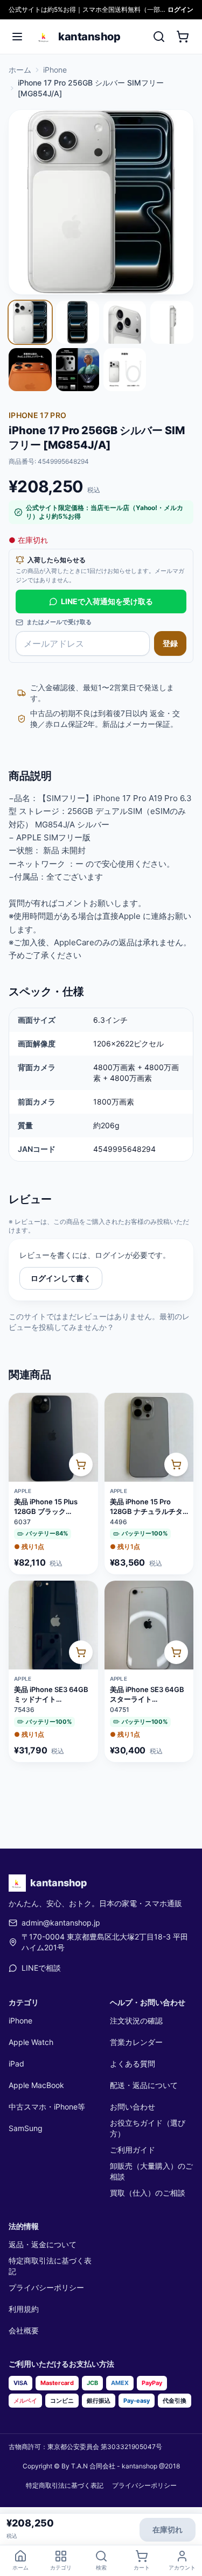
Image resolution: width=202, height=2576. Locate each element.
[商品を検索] (159, 37)
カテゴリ (61, 2567)
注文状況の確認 (136, 2021)
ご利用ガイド (133, 2150)
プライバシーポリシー (46, 2287)
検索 (101, 2567)
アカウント (182, 2567)
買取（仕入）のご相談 (148, 2193)
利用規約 (24, 2309)
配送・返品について (144, 2085)
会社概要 (24, 2330)
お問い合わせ (133, 2107)
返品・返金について (43, 2244)
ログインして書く (61, 1278)
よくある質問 (133, 2064)
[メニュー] (17, 37)
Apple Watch (31, 2042)
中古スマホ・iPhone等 (47, 2107)
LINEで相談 (41, 1968)
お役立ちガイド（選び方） (148, 2128)
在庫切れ (168, 2529)
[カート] (183, 37)
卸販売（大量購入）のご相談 (151, 2171)
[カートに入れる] (81, 1464)
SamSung (26, 2128)
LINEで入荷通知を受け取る (107, 601)
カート (142, 2567)
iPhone (55, 70)
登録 (170, 643)
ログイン (180, 9)
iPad (16, 2064)
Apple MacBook (36, 2085)
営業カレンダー (136, 2042)
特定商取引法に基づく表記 (50, 2266)
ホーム (20, 70)
